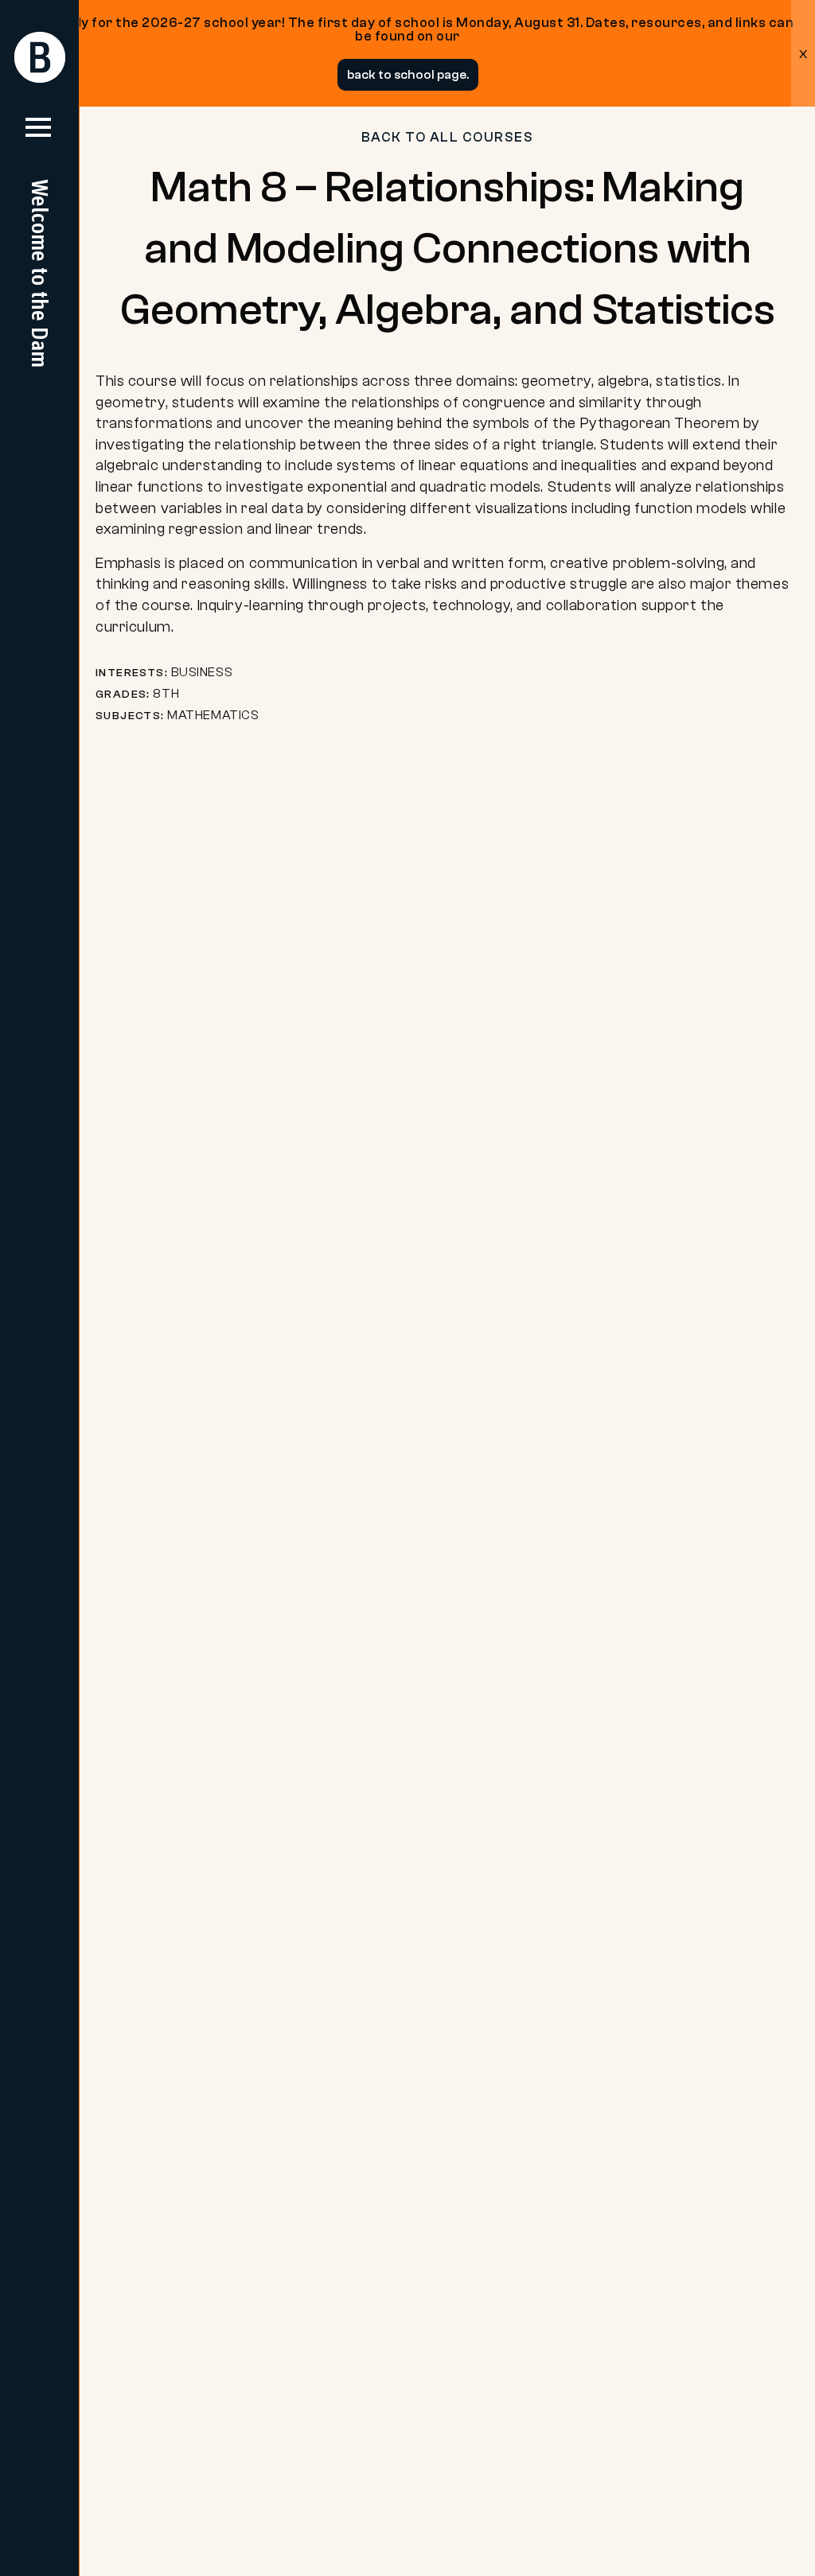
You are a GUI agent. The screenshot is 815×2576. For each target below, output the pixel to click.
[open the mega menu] (38, 134)
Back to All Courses (448, 137)
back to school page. (408, 75)
